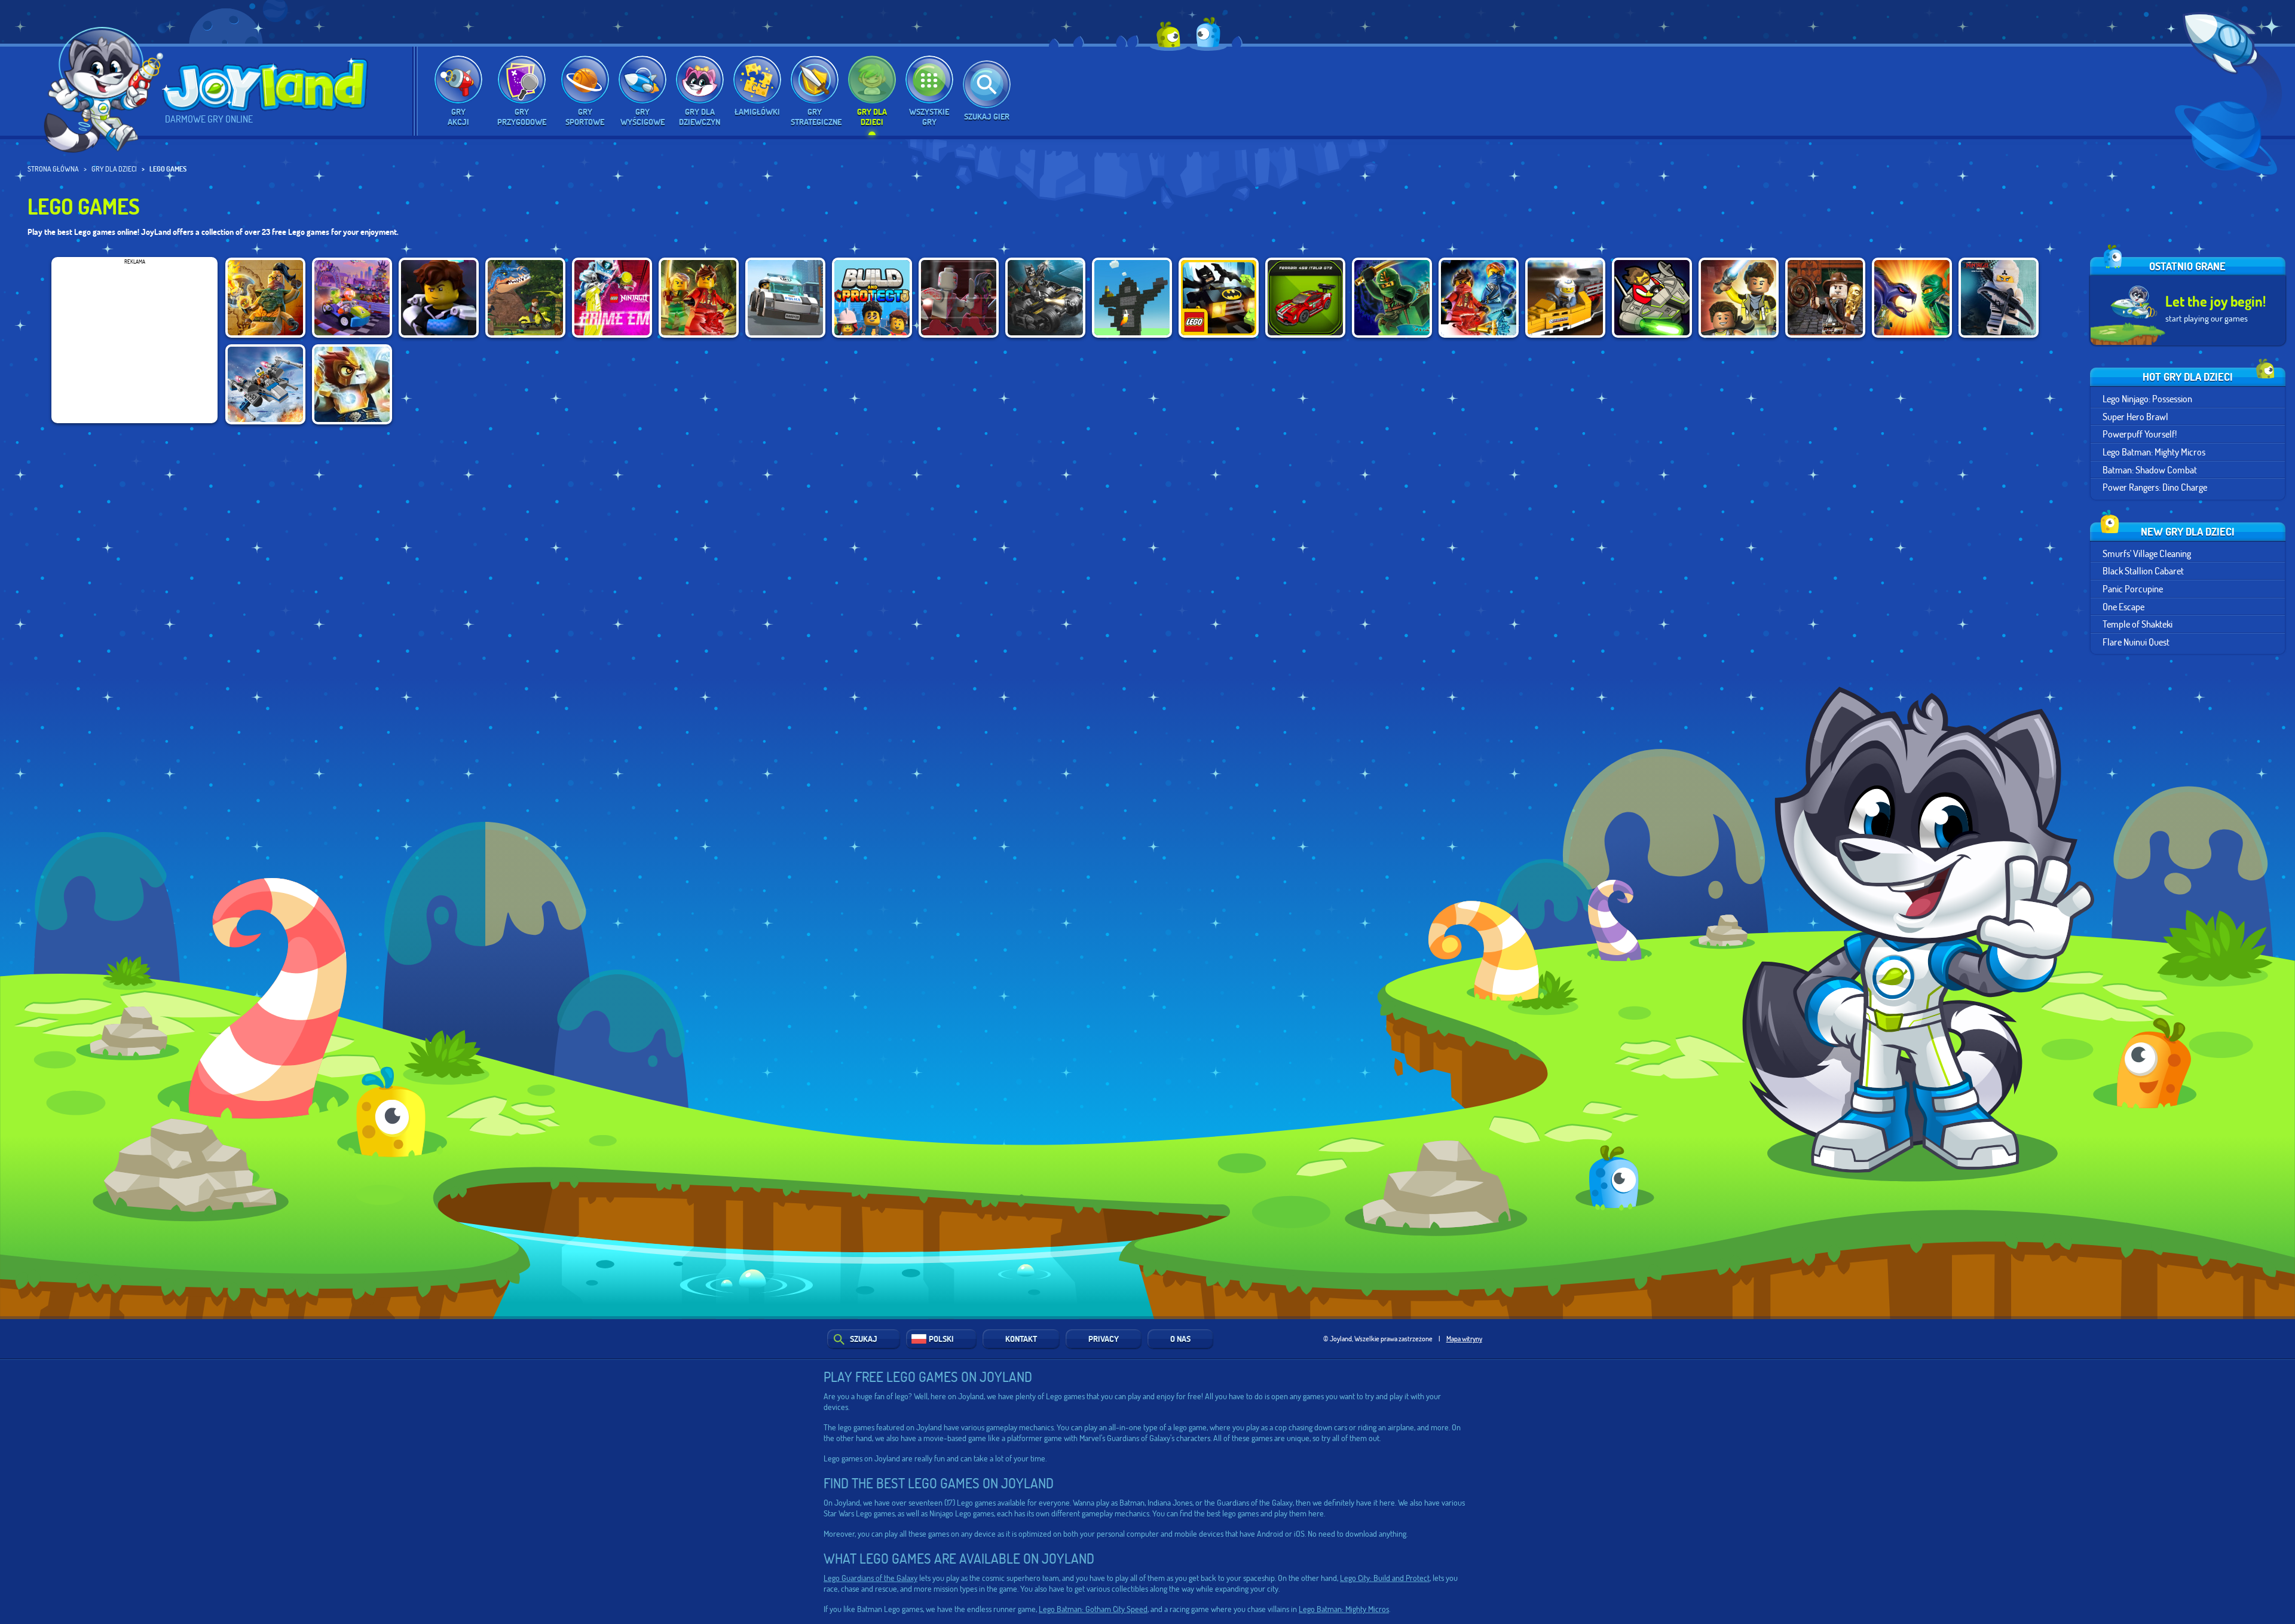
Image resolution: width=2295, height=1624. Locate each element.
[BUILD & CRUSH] (1132, 298)
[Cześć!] (105, 94)
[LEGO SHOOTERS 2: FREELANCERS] (1652, 298)
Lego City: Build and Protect (1385, 1578)
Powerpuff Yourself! (2140, 434)
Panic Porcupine (2133, 588)
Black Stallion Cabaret (2143, 571)
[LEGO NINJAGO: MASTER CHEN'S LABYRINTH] (699, 298)
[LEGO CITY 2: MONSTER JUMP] (1565, 298)
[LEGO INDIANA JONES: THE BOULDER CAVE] (1825, 298)
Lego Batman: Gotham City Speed (1093, 1609)
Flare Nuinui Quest (2136, 642)
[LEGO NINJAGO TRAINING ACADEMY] (1999, 298)
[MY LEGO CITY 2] (785, 298)
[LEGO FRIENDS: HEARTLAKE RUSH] (352, 298)
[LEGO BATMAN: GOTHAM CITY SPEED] (1045, 298)
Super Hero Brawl (2135, 416)
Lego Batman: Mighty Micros (2154, 452)
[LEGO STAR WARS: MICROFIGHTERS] (265, 384)
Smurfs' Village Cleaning (2147, 553)
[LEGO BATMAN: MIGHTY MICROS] (1219, 298)
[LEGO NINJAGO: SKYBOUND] (265, 298)
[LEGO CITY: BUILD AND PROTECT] (872, 298)
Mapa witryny (1464, 1338)
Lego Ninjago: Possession (2147, 398)
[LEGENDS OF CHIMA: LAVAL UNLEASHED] (352, 384)
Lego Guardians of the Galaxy (870, 1578)
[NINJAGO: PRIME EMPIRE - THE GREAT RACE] (439, 298)
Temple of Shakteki (2138, 624)
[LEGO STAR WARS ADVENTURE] (1739, 298)
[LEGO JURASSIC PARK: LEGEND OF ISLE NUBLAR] (525, 298)
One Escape (2123, 606)
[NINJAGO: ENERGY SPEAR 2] (1912, 298)
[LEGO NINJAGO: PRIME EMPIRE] (612, 298)
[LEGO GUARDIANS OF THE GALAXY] (959, 298)
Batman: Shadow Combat (2150, 470)
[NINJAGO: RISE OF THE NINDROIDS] (1479, 298)
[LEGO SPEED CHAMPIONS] (1305, 298)
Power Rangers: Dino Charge (2155, 487)
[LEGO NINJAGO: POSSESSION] (1392, 298)
